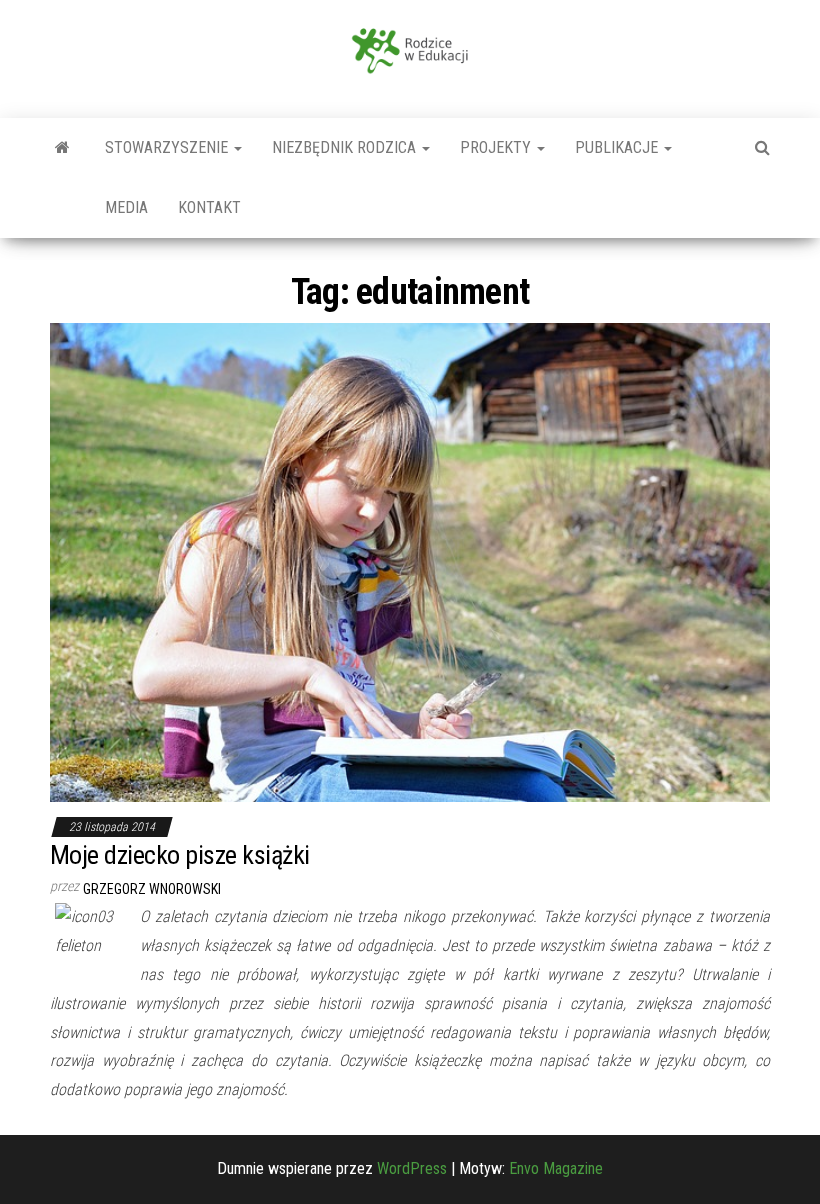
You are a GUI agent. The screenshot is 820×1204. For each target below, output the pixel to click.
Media (126, 207)
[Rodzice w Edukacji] (62, 148)
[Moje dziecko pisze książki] (410, 561)
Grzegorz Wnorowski (152, 889)
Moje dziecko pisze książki (179, 855)
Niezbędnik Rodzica (346, 147)
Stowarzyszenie (168, 147)
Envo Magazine (556, 1168)
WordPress (412, 1168)
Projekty (497, 147)
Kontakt (209, 207)
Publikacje (618, 147)
